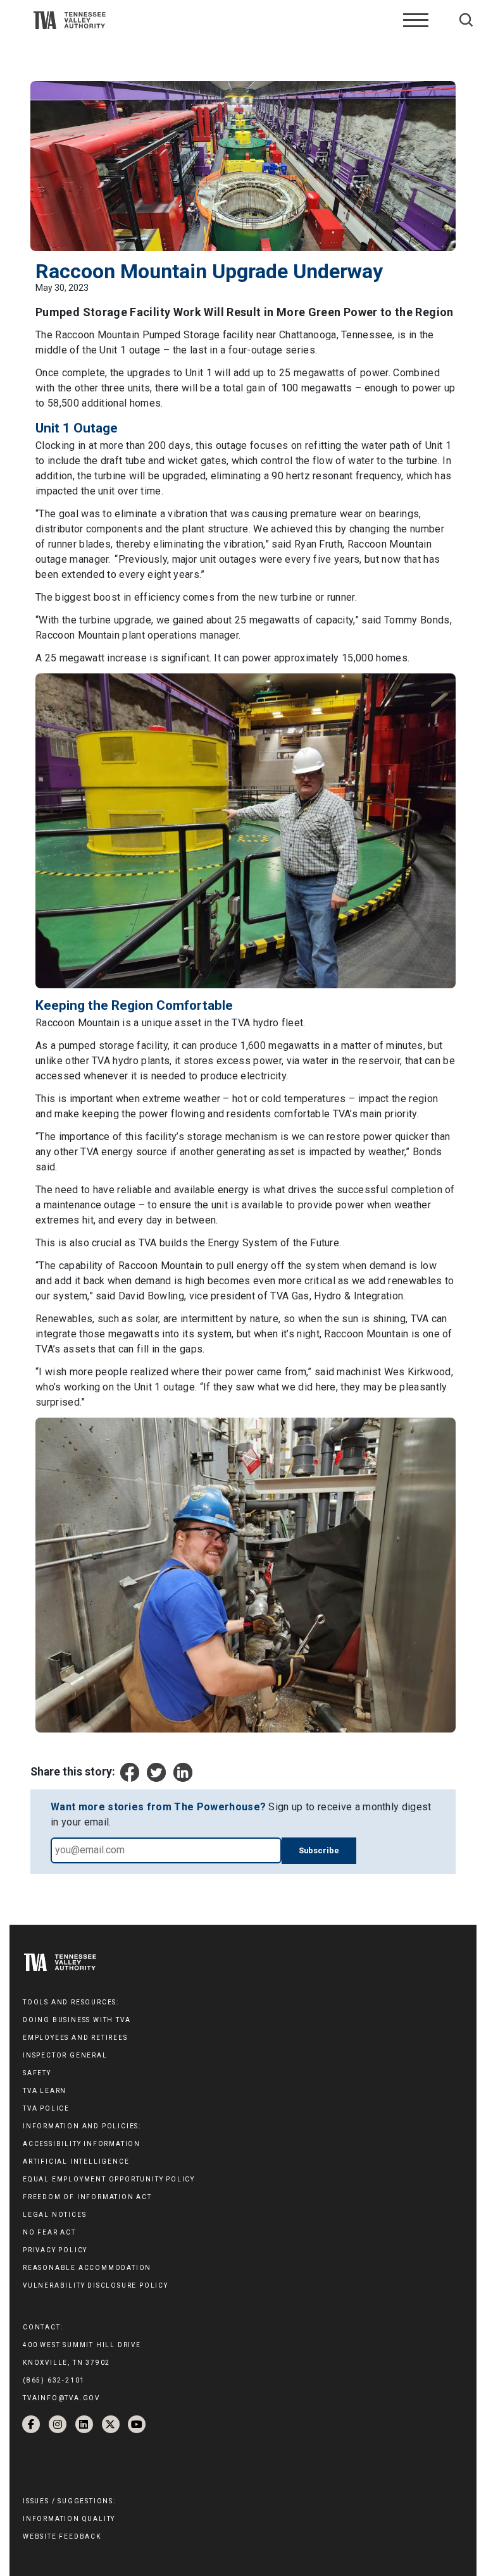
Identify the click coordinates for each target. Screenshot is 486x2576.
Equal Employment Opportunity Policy (109, 2179)
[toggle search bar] (466, 20)
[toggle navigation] (416, 20)
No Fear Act (49, 2232)
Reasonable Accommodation (87, 2268)
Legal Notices (54, 2215)
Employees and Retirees (75, 2038)
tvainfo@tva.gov (61, 2398)
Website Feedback (62, 2536)
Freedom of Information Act (87, 2197)
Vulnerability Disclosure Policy (96, 2285)
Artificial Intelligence (76, 2162)
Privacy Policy (55, 2250)
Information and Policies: (82, 2126)
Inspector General (65, 2055)
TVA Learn (45, 2091)
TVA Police (46, 2108)
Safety (37, 2073)
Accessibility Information (82, 2144)
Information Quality (69, 2519)
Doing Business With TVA (77, 2020)
